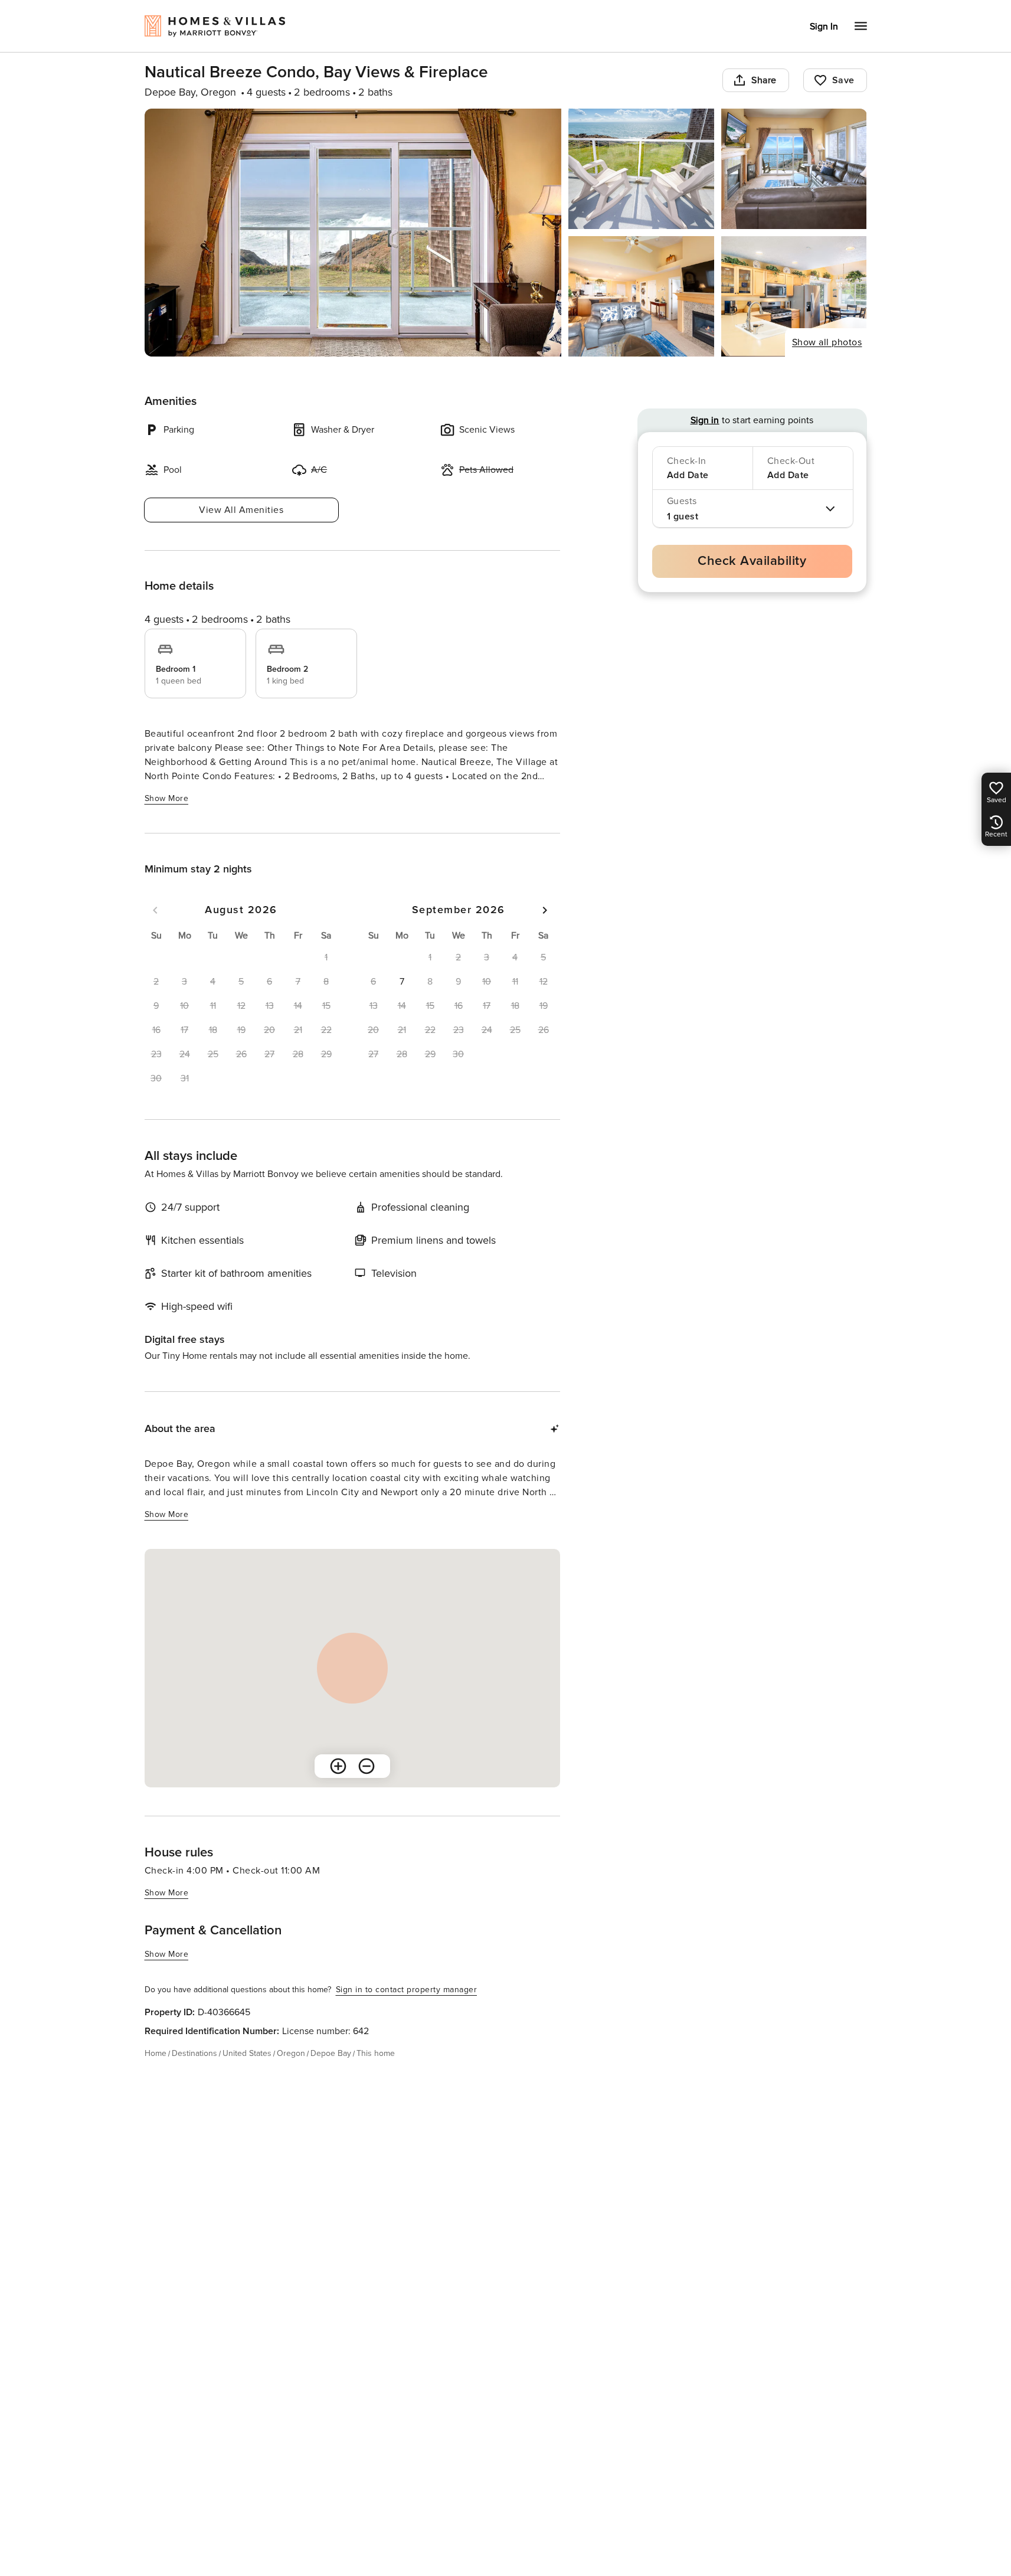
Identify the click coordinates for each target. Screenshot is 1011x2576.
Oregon (291, 2053)
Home (156, 2053)
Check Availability (752, 561)
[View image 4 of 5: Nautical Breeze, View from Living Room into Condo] (641, 296)
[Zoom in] (338, 1766)
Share (764, 80)
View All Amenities (241, 510)
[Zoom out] (367, 1766)
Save (843, 80)
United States (247, 2053)
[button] (402, 982)
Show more (167, 798)
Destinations (194, 2053)
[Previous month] (155, 910)
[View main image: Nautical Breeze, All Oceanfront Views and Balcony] (353, 233)
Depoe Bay (331, 2053)
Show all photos (827, 342)
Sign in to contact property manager (407, 1990)
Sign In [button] (824, 27)
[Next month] (545, 910)
